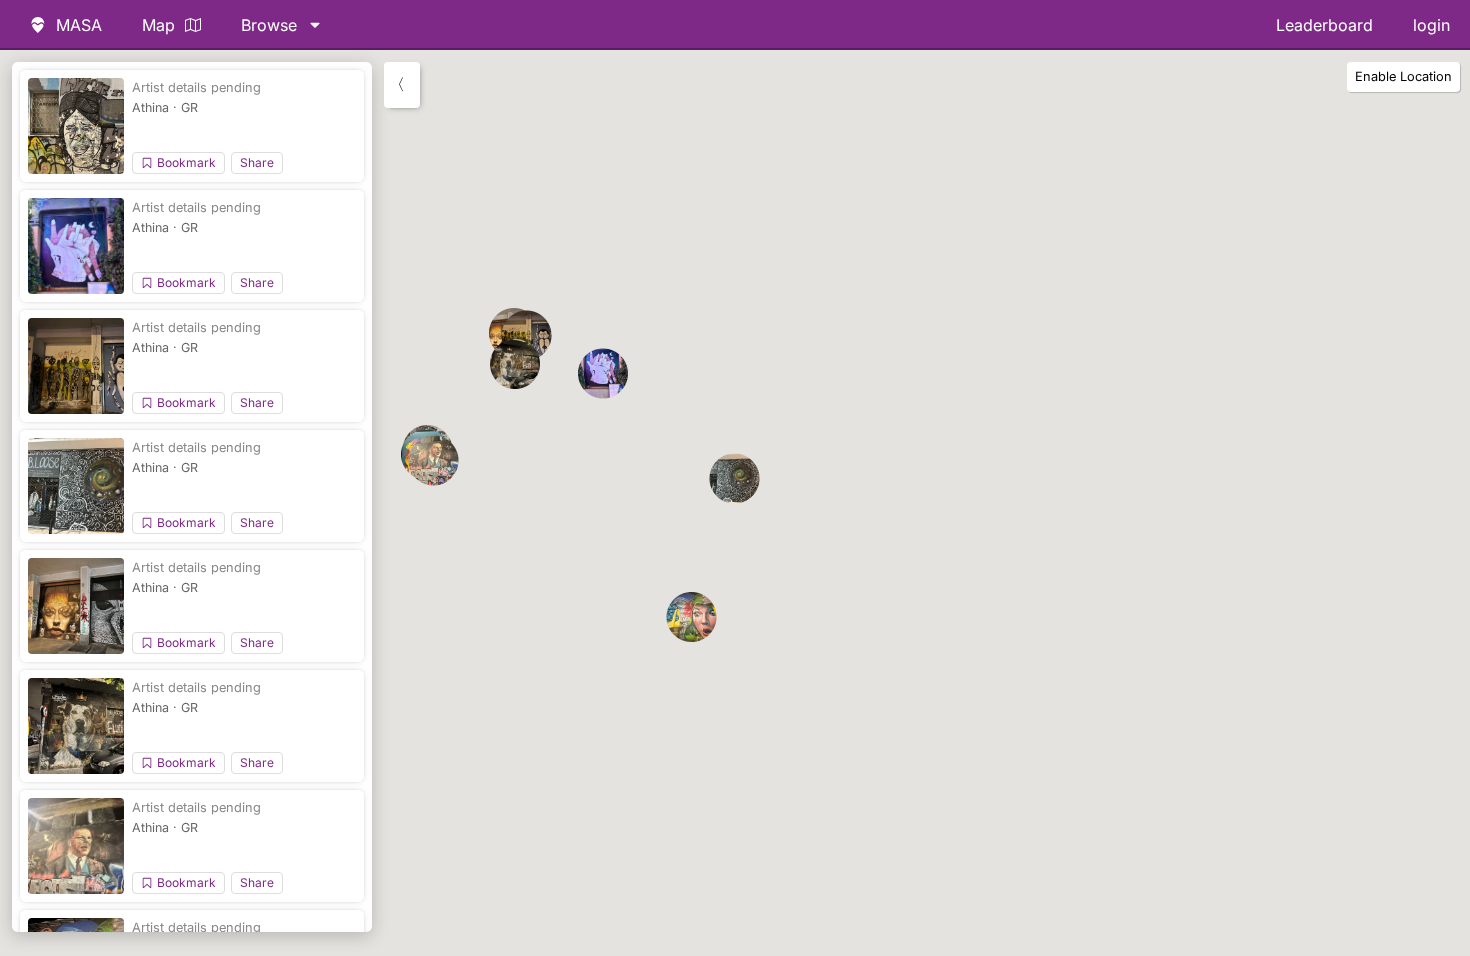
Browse (269, 25)
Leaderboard (1324, 25)
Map (158, 25)
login (1431, 25)
